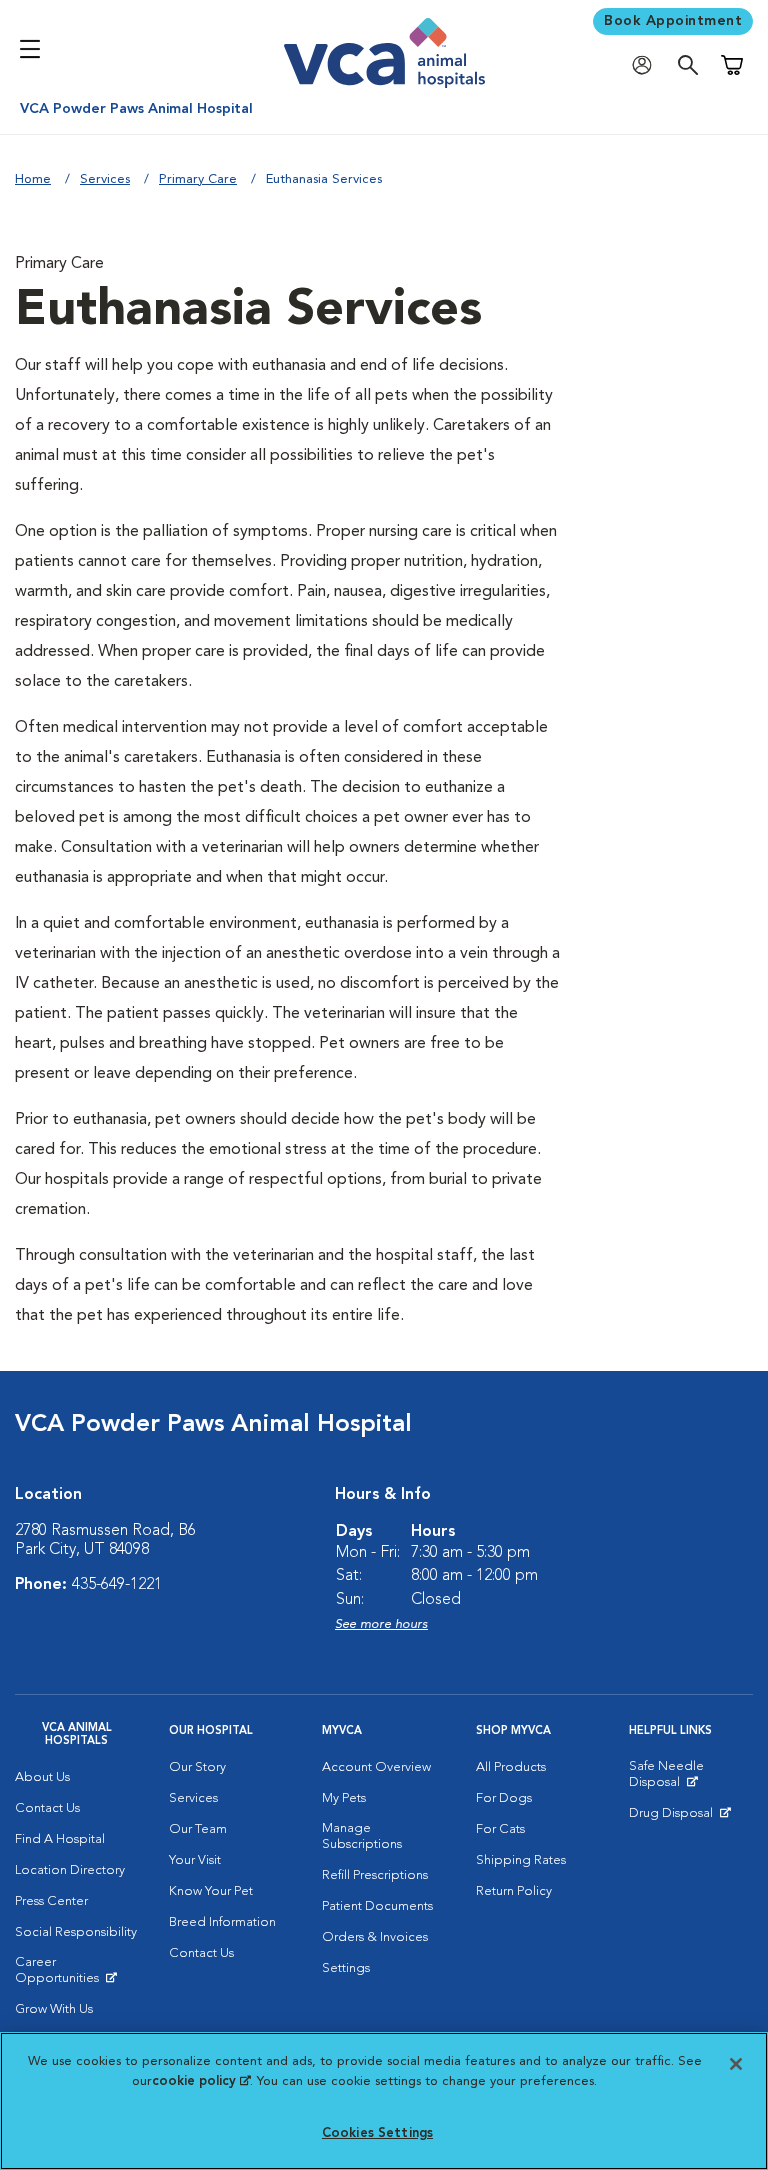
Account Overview (376, 1767)
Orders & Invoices (375, 1937)
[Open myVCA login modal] (647, 65)
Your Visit (195, 1860)
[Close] (736, 2064)
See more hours (381, 1624)
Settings (346, 1968)
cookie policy (201, 2081)
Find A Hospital (60, 1839)
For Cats (500, 1829)
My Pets (344, 1798)
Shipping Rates (521, 1860)
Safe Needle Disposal (691, 1779)
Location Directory (70, 1870)
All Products (511, 1767)
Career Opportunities (77, 1975)
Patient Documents (377, 1906)
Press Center (51, 1901)
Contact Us (47, 1808)
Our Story (197, 1767)
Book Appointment (673, 21)
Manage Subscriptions (362, 1836)
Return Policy (514, 1891)
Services (105, 179)
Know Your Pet (211, 1891)
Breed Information (222, 1922)
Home (33, 179)
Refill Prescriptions (375, 1875)
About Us (42, 1777)
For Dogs (504, 1798)
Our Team (198, 1829)
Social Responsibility (76, 1932)
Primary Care (198, 179)
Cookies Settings (377, 2133)
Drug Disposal (679, 1818)
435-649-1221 (117, 1585)
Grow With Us (54, 2009)
